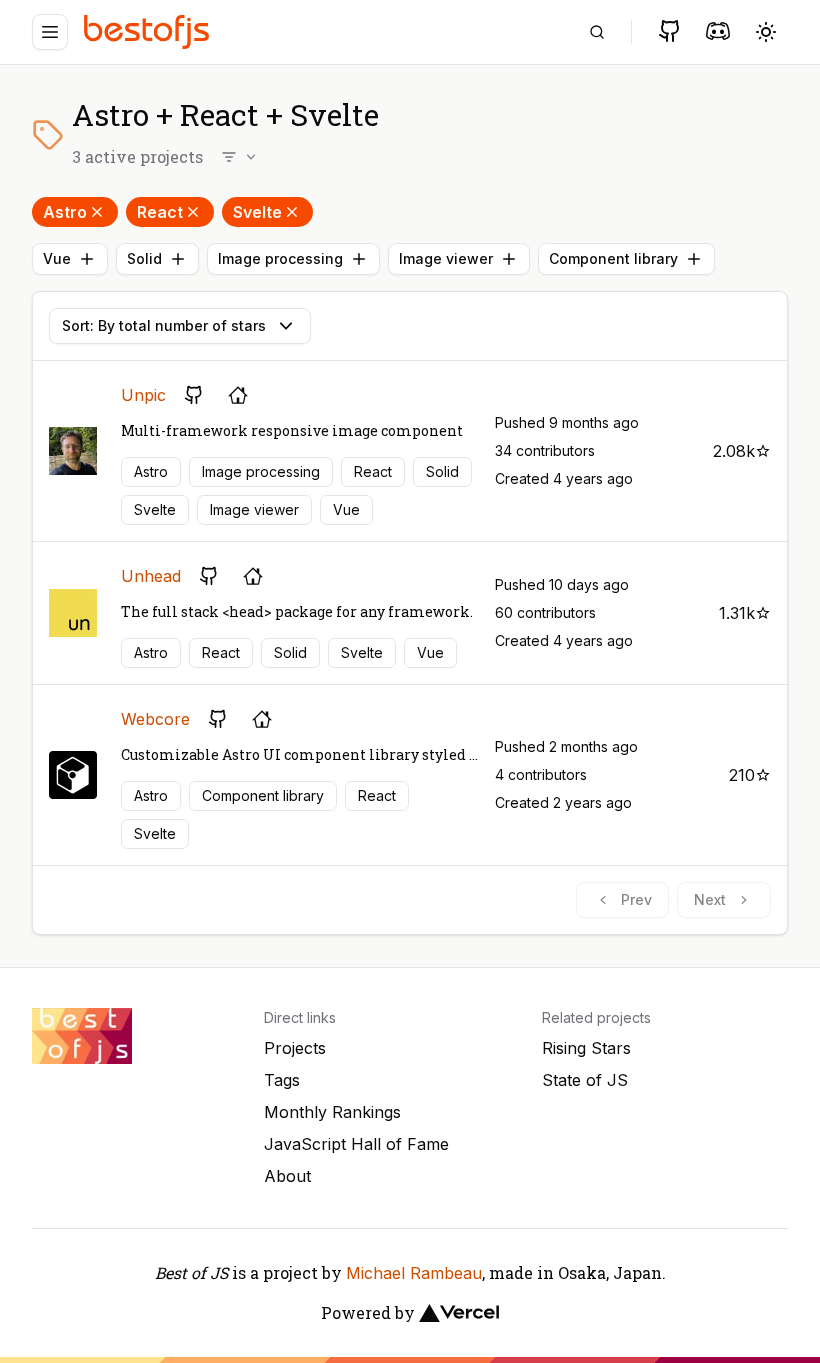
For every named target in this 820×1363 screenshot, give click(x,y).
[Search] (597, 32)
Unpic (143, 395)
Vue (57, 258)
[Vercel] (459, 1313)
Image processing (280, 258)
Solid (144, 258)
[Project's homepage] (238, 395)
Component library (613, 258)
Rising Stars (586, 1048)
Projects (295, 1048)
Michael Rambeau (414, 1273)
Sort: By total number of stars (164, 325)
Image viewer (446, 258)
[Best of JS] (149, 31)
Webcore (155, 719)
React (160, 212)
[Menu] (50, 32)
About (287, 1176)
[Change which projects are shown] (240, 157)
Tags (282, 1080)
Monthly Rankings (332, 1112)
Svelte (257, 212)
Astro (65, 212)
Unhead (151, 576)
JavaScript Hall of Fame (356, 1144)
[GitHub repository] (194, 395)
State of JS (585, 1080)
